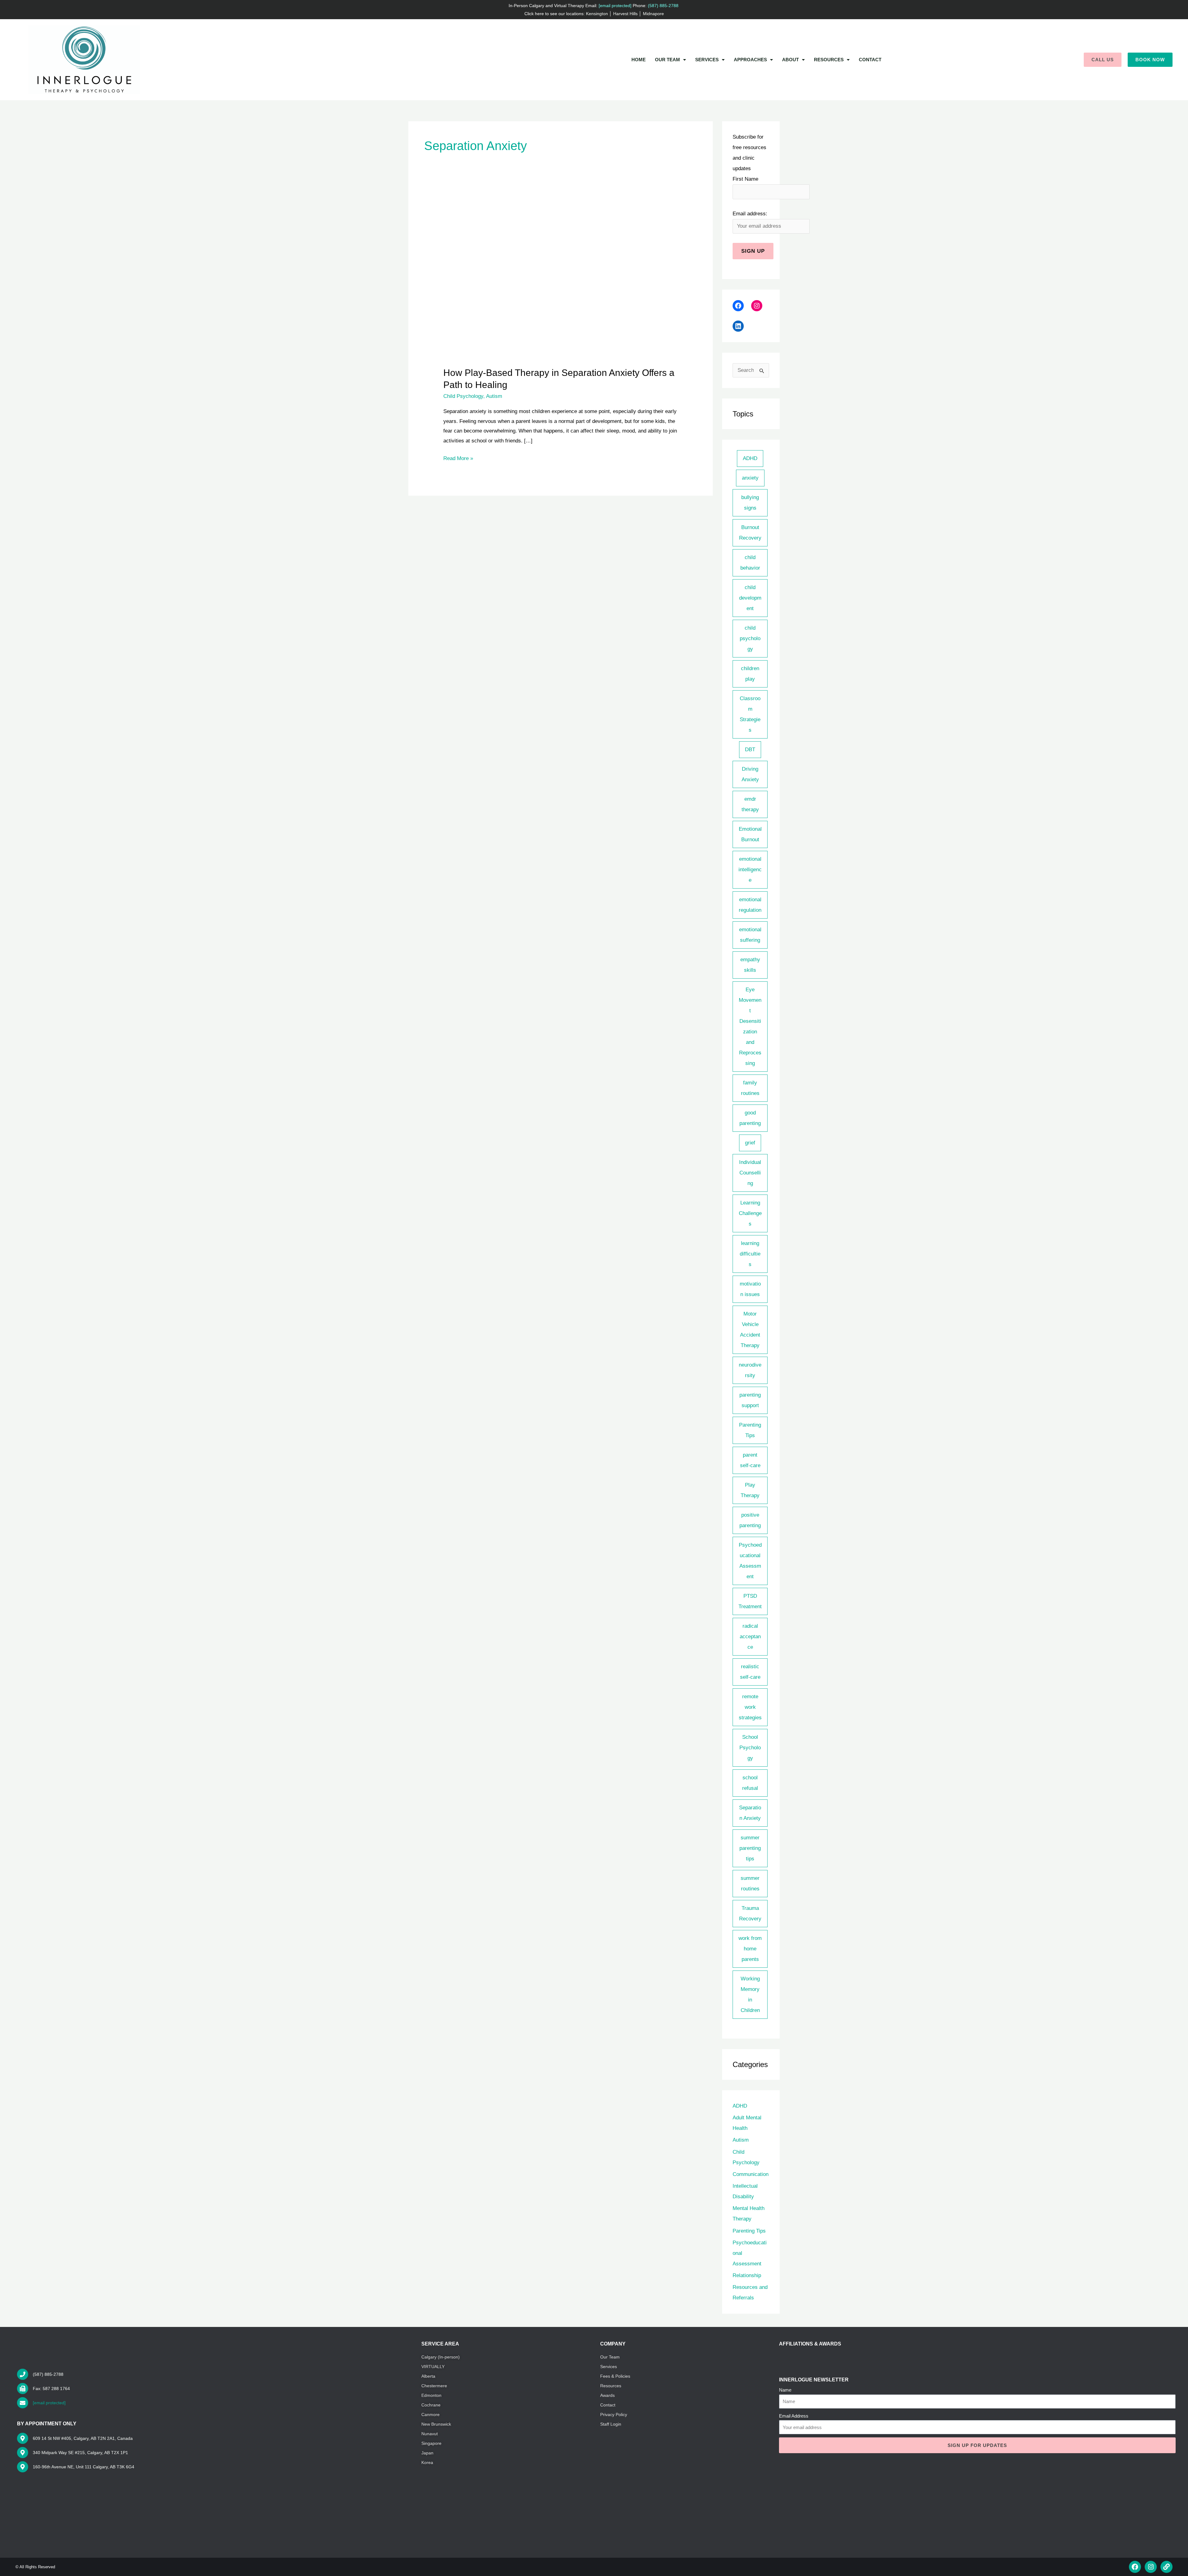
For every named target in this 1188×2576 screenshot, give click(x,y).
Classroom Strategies (750, 714)
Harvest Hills (625, 14)
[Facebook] (738, 306)
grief (750, 1143)
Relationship (747, 2275)
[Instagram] (757, 306)
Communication (751, 2174)
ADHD (750, 458)
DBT (750, 750)
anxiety (750, 478)
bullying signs (750, 503)
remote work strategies (750, 1707)
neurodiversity (750, 1370)
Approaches (750, 60)
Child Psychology (463, 396)
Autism (494, 396)
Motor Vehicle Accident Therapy (750, 1330)
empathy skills (750, 965)
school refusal (750, 1783)
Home (639, 60)
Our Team (667, 60)
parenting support (750, 1400)
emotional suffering (750, 935)
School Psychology (750, 1748)
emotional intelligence (750, 870)
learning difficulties (750, 1254)
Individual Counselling (750, 1173)
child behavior (750, 563)
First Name (745, 179)
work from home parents (750, 1949)
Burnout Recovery (750, 533)
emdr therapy (750, 804)
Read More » (458, 457)
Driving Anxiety (750, 774)
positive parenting (750, 1520)
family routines (750, 1088)
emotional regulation (750, 905)
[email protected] (49, 2403)
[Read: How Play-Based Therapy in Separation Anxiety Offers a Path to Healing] (560, 279)
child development (750, 598)
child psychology (750, 638)
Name (785, 2390)
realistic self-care (750, 1672)
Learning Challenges (750, 1213)
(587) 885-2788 (664, 6)
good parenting (750, 1118)
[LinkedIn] (738, 326)
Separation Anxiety (750, 1813)
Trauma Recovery (750, 1913)
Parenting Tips (750, 1430)
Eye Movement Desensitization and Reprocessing (750, 1026)
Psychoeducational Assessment (750, 1561)
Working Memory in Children (750, 1994)
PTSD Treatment (750, 1601)
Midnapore (653, 14)
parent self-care (750, 1460)
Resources (829, 60)
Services (707, 60)
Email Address (794, 2416)
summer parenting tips (750, 1848)
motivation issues (750, 1289)
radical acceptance (750, 1637)
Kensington (597, 14)
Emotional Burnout (750, 834)
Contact (870, 60)
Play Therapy (750, 1490)
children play (750, 674)
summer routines (750, 1883)
